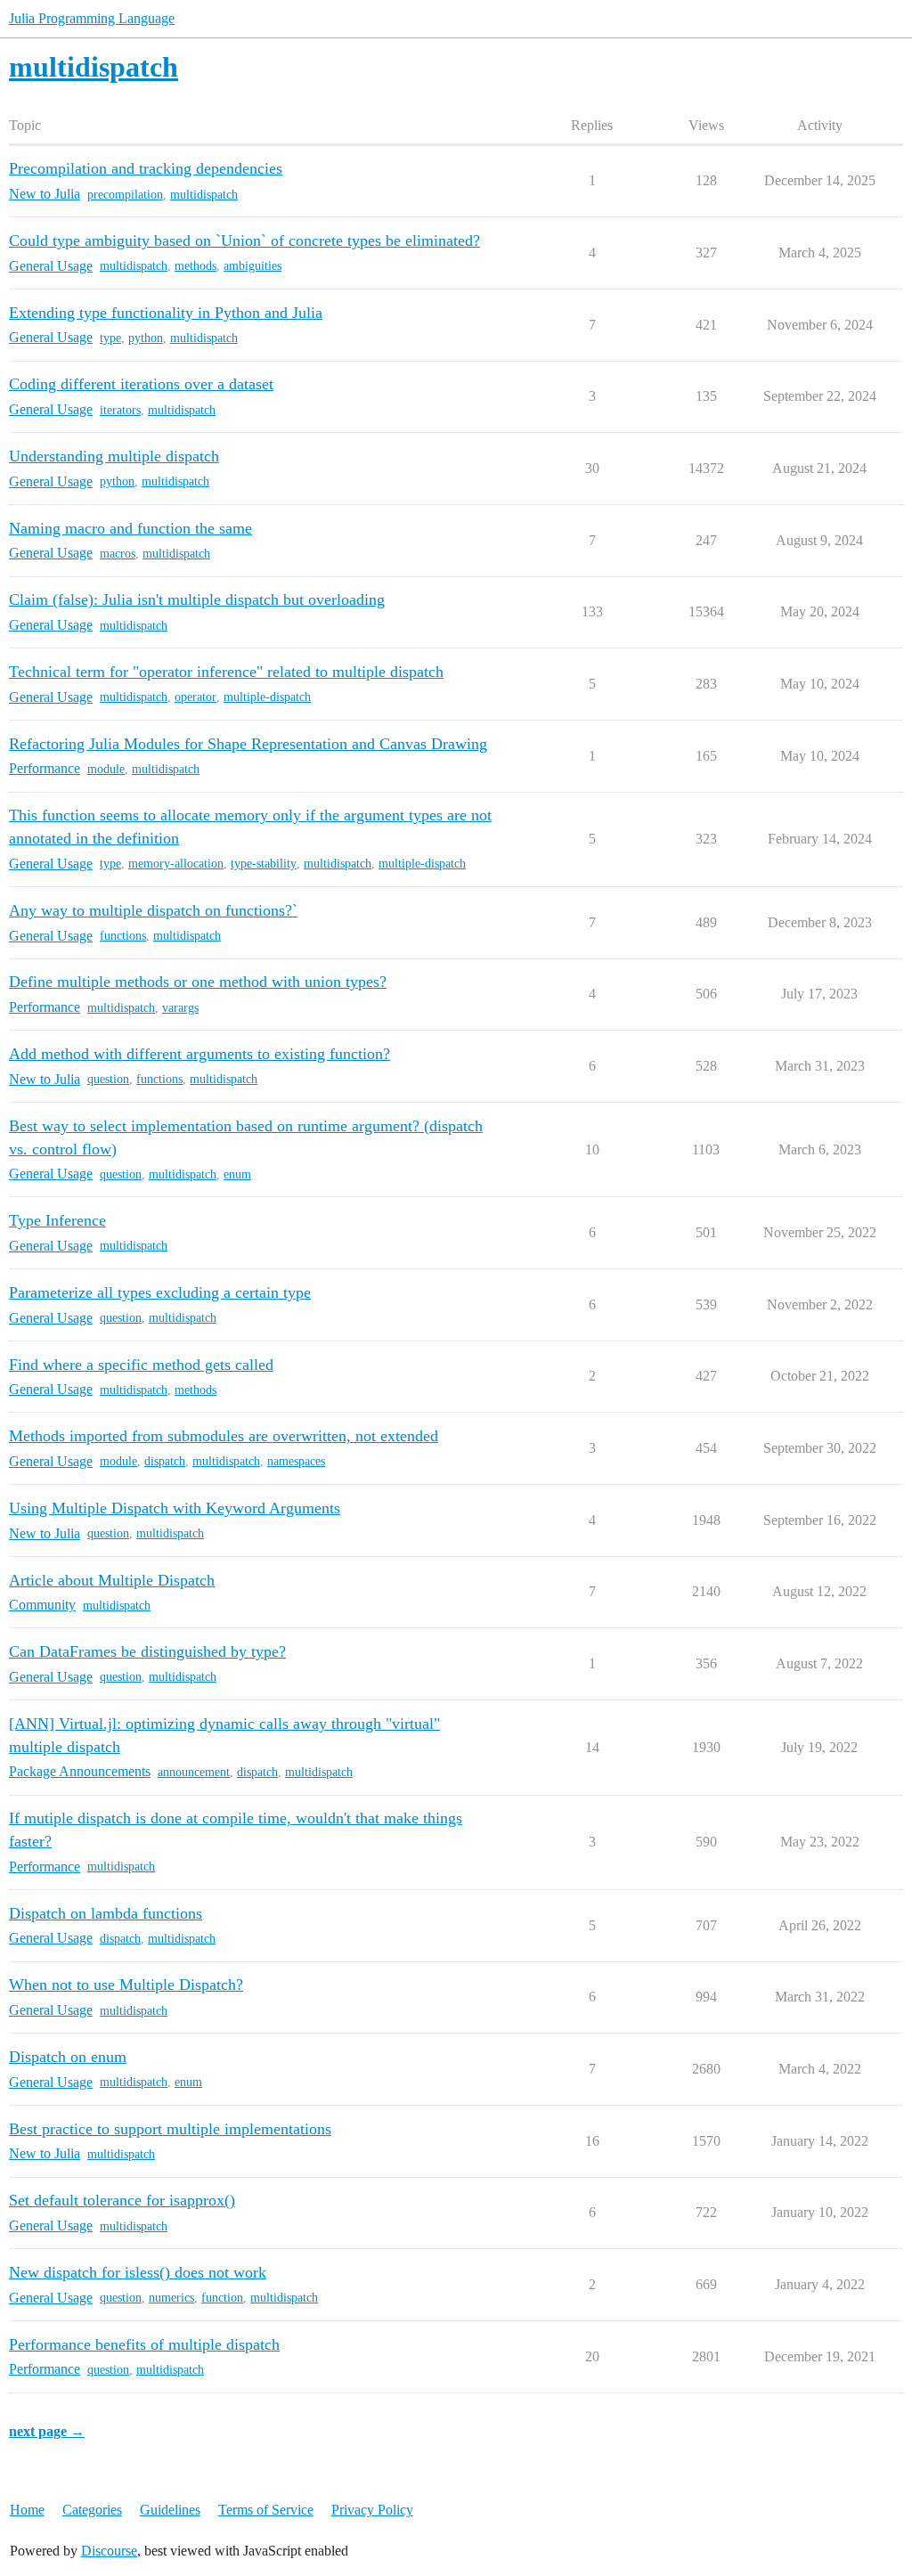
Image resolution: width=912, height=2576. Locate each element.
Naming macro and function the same (130, 528)
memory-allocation (176, 864)
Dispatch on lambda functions (106, 1913)
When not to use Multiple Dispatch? (126, 1985)
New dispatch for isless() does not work (138, 2272)
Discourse (109, 2551)
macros (118, 554)
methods (195, 266)
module (106, 769)
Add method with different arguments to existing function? (199, 1054)
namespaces (296, 1461)
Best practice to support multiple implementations (170, 2129)
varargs (180, 1008)
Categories (92, 2510)
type (110, 338)
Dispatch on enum (68, 2057)
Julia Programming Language (92, 18)
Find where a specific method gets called (141, 1365)
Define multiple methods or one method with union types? (198, 982)
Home (27, 2510)
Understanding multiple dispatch (114, 456)
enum (237, 1174)
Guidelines (170, 2510)
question (108, 1079)
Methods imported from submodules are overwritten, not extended (224, 1436)
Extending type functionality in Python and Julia (166, 313)
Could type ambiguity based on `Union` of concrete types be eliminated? (244, 240)
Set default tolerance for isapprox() (122, 2200)
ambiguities (252, 266)
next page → (47, 2431)
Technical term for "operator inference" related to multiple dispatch (226, 672)
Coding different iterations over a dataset (141, 384)
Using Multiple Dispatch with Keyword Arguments (175, 1508)
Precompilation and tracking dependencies (146, 168)
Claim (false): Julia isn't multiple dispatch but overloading (197, 599)
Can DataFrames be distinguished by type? (147, 1651)
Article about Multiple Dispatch (112, 1580)
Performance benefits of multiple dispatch (144, 2344)
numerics (171, 2298)
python (146, 338)
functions (123, 936)
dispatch (165, 1461)
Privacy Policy (372, 2510)
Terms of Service (266, 2510)
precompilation (125, 195)
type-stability (264, 864)
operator (195, 697)
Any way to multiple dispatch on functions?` (153, 910)
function (222, 2298)
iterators (120, 410)
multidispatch (204, 195)
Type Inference (57, 1220)
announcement (194, 1772)
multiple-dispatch (267, 697)
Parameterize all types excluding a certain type (160, 1292)
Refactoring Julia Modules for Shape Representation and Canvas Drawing (248, 744)
